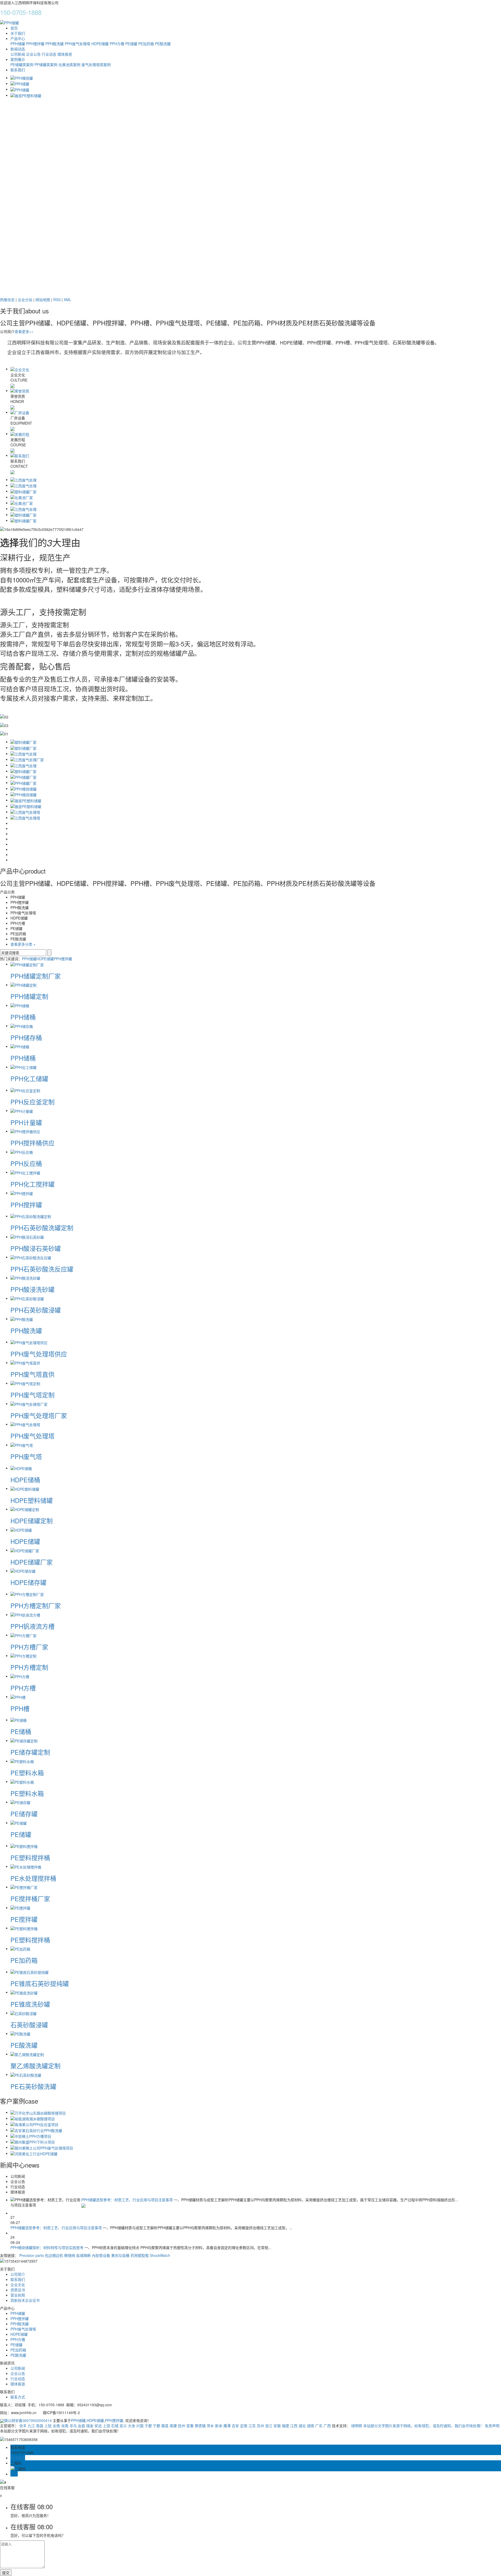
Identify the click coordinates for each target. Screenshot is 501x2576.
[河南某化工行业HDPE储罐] (34, 2153)
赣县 (165, 2426)
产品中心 (18, 38)
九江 (31, 2426)
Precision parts (32, 2255)
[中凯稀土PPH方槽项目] (31, 2136)
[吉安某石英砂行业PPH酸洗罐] (36, 2130)
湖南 (311, 2426)
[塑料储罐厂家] (23, 491)
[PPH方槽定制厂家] (27, 1594)
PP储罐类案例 (46, 65)
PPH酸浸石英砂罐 (36, 1248)
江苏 (252, 2426)
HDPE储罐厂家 (32, 1562)
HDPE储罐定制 (32, 1521)
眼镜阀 (70, 2255)
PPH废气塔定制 (32, 1395)
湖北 (302, 2426)
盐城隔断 (83, 2255)
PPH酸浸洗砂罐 (32, 1289)
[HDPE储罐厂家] (25, 1550)
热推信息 (7, 300)
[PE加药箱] (20, 1948)
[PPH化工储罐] (23, 1067)
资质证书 (18, 2290)
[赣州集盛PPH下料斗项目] (33, 2141)
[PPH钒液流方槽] (25, 1614)
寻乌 (73, 2426)
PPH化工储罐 (29, 1078)
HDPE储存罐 (28, 1582)
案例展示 (18, 59)
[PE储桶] (19, 1720)
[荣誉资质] (20, 390)
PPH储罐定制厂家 (36, 976)
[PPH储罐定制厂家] (27, 964)
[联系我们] (20, 455)
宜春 (190, 2426)
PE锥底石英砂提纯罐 (40, 1983)
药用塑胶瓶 (140, 2255)
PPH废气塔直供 (32, 1374)
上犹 (48, 2426)
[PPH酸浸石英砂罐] (27, 1237)
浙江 (269, 2426)
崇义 (123, 2426)
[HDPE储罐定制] (25, 1509)
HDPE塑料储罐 (32, 1500)
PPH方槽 (117, 44)
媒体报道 (65, 54)
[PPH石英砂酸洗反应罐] (31, 1257)
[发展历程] (20, 434)
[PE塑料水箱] (22, 1761)
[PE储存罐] (20, 1802)
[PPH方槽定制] (23, 1655)
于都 (148, 2426)
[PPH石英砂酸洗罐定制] (31, 1216)
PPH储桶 (23, 1017)
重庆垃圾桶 (120, 2255)
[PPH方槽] (20, 1676)
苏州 (260, 2426)
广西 (327, 2426)
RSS (57, 300)
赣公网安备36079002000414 (28, 2420)
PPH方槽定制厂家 (36, 1605)
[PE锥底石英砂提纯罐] (29, 1972)
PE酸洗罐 (163, 44)
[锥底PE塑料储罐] (26, 800)
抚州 (182, 2426)
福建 (285, 2426)
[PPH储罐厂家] (23, 777)
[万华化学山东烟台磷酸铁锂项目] (38, 2112)
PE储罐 (131, 44)
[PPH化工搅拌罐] (25, 1172)
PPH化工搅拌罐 (32, 1184)
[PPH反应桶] (22, 1152)
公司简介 (18, 2274)
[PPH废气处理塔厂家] (29, 1403)
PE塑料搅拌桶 (30, 1857)
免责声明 (492, 2426)
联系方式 (18, 2397)
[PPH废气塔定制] (25, 1383)
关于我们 (18, 33)
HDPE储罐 (100, 44)
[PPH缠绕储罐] (23, 788)
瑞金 (90, 2426)
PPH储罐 (18, 44)
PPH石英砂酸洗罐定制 (42, 1228)
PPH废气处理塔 (77, 44)
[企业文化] (20, 369)
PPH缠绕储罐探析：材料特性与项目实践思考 (47, 2247)
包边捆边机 (54, 2255)
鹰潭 (227, 2426)
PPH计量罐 (26, 1122)
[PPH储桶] (20, 1005)
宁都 (157, 2426)
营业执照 (18, 2295)
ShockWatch (160, 2255)
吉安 (235, 2426)
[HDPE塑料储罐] (25, 1488)
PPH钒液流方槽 (32, 1626)
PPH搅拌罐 (35, 44)
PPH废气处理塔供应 (39, 1354)
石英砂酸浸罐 (29, 2025)
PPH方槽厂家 (29, 1647)
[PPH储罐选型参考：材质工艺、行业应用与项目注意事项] (83, 2205)
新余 (219, 2426)
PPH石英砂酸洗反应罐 (42, 1269)
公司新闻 (18, 54)
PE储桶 (21, 1731)
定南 (244, 2426)
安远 (98, 2426)
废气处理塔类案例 (96, 65)
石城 (115, 2426)
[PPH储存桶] (22, 1026)
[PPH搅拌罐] (22, 1193)
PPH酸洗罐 (55, 44)
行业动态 (49, 54)
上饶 (106, 2426)
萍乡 (210, 2426)
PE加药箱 (146, 44)
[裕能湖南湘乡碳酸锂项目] (33, 2118)
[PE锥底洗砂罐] (24, 1992)
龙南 (65, 2426)
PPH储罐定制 (29, 996)
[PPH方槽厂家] (23, 1635)
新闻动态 (18, 49)
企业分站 (25, 300)
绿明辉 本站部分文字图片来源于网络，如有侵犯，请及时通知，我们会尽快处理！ (417, 2426)
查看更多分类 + (23, 944)
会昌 (81, 2426)
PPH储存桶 (26, 1037)
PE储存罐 (24, 1814)
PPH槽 (20, 1708)
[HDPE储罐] (21, 1530)
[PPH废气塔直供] (25, 1362)
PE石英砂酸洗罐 (33, 2086)
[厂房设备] (20, 412)
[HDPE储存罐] (23, 1571)
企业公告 (33, 54)
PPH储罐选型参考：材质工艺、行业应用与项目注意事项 (128, 2200)
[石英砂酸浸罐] (23, 2013)
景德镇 (200, 2426)
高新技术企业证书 (25, 2300)
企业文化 (18, 2285)
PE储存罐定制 (30, 1752)
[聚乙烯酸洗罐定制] (27, 2054)
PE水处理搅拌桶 (33, 1878)
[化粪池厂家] (22, 497)
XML (67, 300)
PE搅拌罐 (24, 1919)
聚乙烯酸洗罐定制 (35, 2066)
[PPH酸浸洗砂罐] (25, 1278)
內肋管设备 (101, 2255)
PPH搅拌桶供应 (32, 1143)
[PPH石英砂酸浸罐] (27, 1298)
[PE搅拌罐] (20, 1907)
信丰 (23, 2426)
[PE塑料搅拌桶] (24, 1846)
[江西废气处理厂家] (27, 759)
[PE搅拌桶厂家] (24, 1887)
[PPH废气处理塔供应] (29, 1342)
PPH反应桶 (26, 1163)
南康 (173, 2426)
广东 (319, 2426)
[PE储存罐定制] (24, 1740)
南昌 (40, 2426)
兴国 (140, 2426)
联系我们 (18, 70)
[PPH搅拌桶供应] (25, 1131)
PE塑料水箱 (27, 1773)
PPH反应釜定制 (32, 1102)
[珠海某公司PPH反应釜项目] (34, 2124)
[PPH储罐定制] (23, 985)
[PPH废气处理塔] (25, 1424)
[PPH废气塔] (22, 1445)
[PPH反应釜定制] (25, 1090)
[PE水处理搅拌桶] (26, 1866)
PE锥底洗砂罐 (30, 2004)
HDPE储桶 (25, 1480)
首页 (14, 28)
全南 (56, 2426)
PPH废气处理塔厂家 (39, 1415)
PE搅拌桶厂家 (30, 1898)
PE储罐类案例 (22, 65)
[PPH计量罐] (22, 1110)
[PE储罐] (19, 1823)
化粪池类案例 (69, 65)
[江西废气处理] (23, 479)
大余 (132, 2426)
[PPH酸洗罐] (22, 1319)
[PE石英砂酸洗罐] (26, 2074)
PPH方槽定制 (29, 1667)
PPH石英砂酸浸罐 (36, 1310)
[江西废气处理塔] (25, 812)
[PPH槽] (18, 1696)
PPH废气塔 (26, 1456)
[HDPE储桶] (21, 1468)
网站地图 (43, 300)
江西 (294, 2426)
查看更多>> (24, 331)
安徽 (277, 2426)
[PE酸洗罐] (20, 2033)
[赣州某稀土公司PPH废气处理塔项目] (42, 2147)
